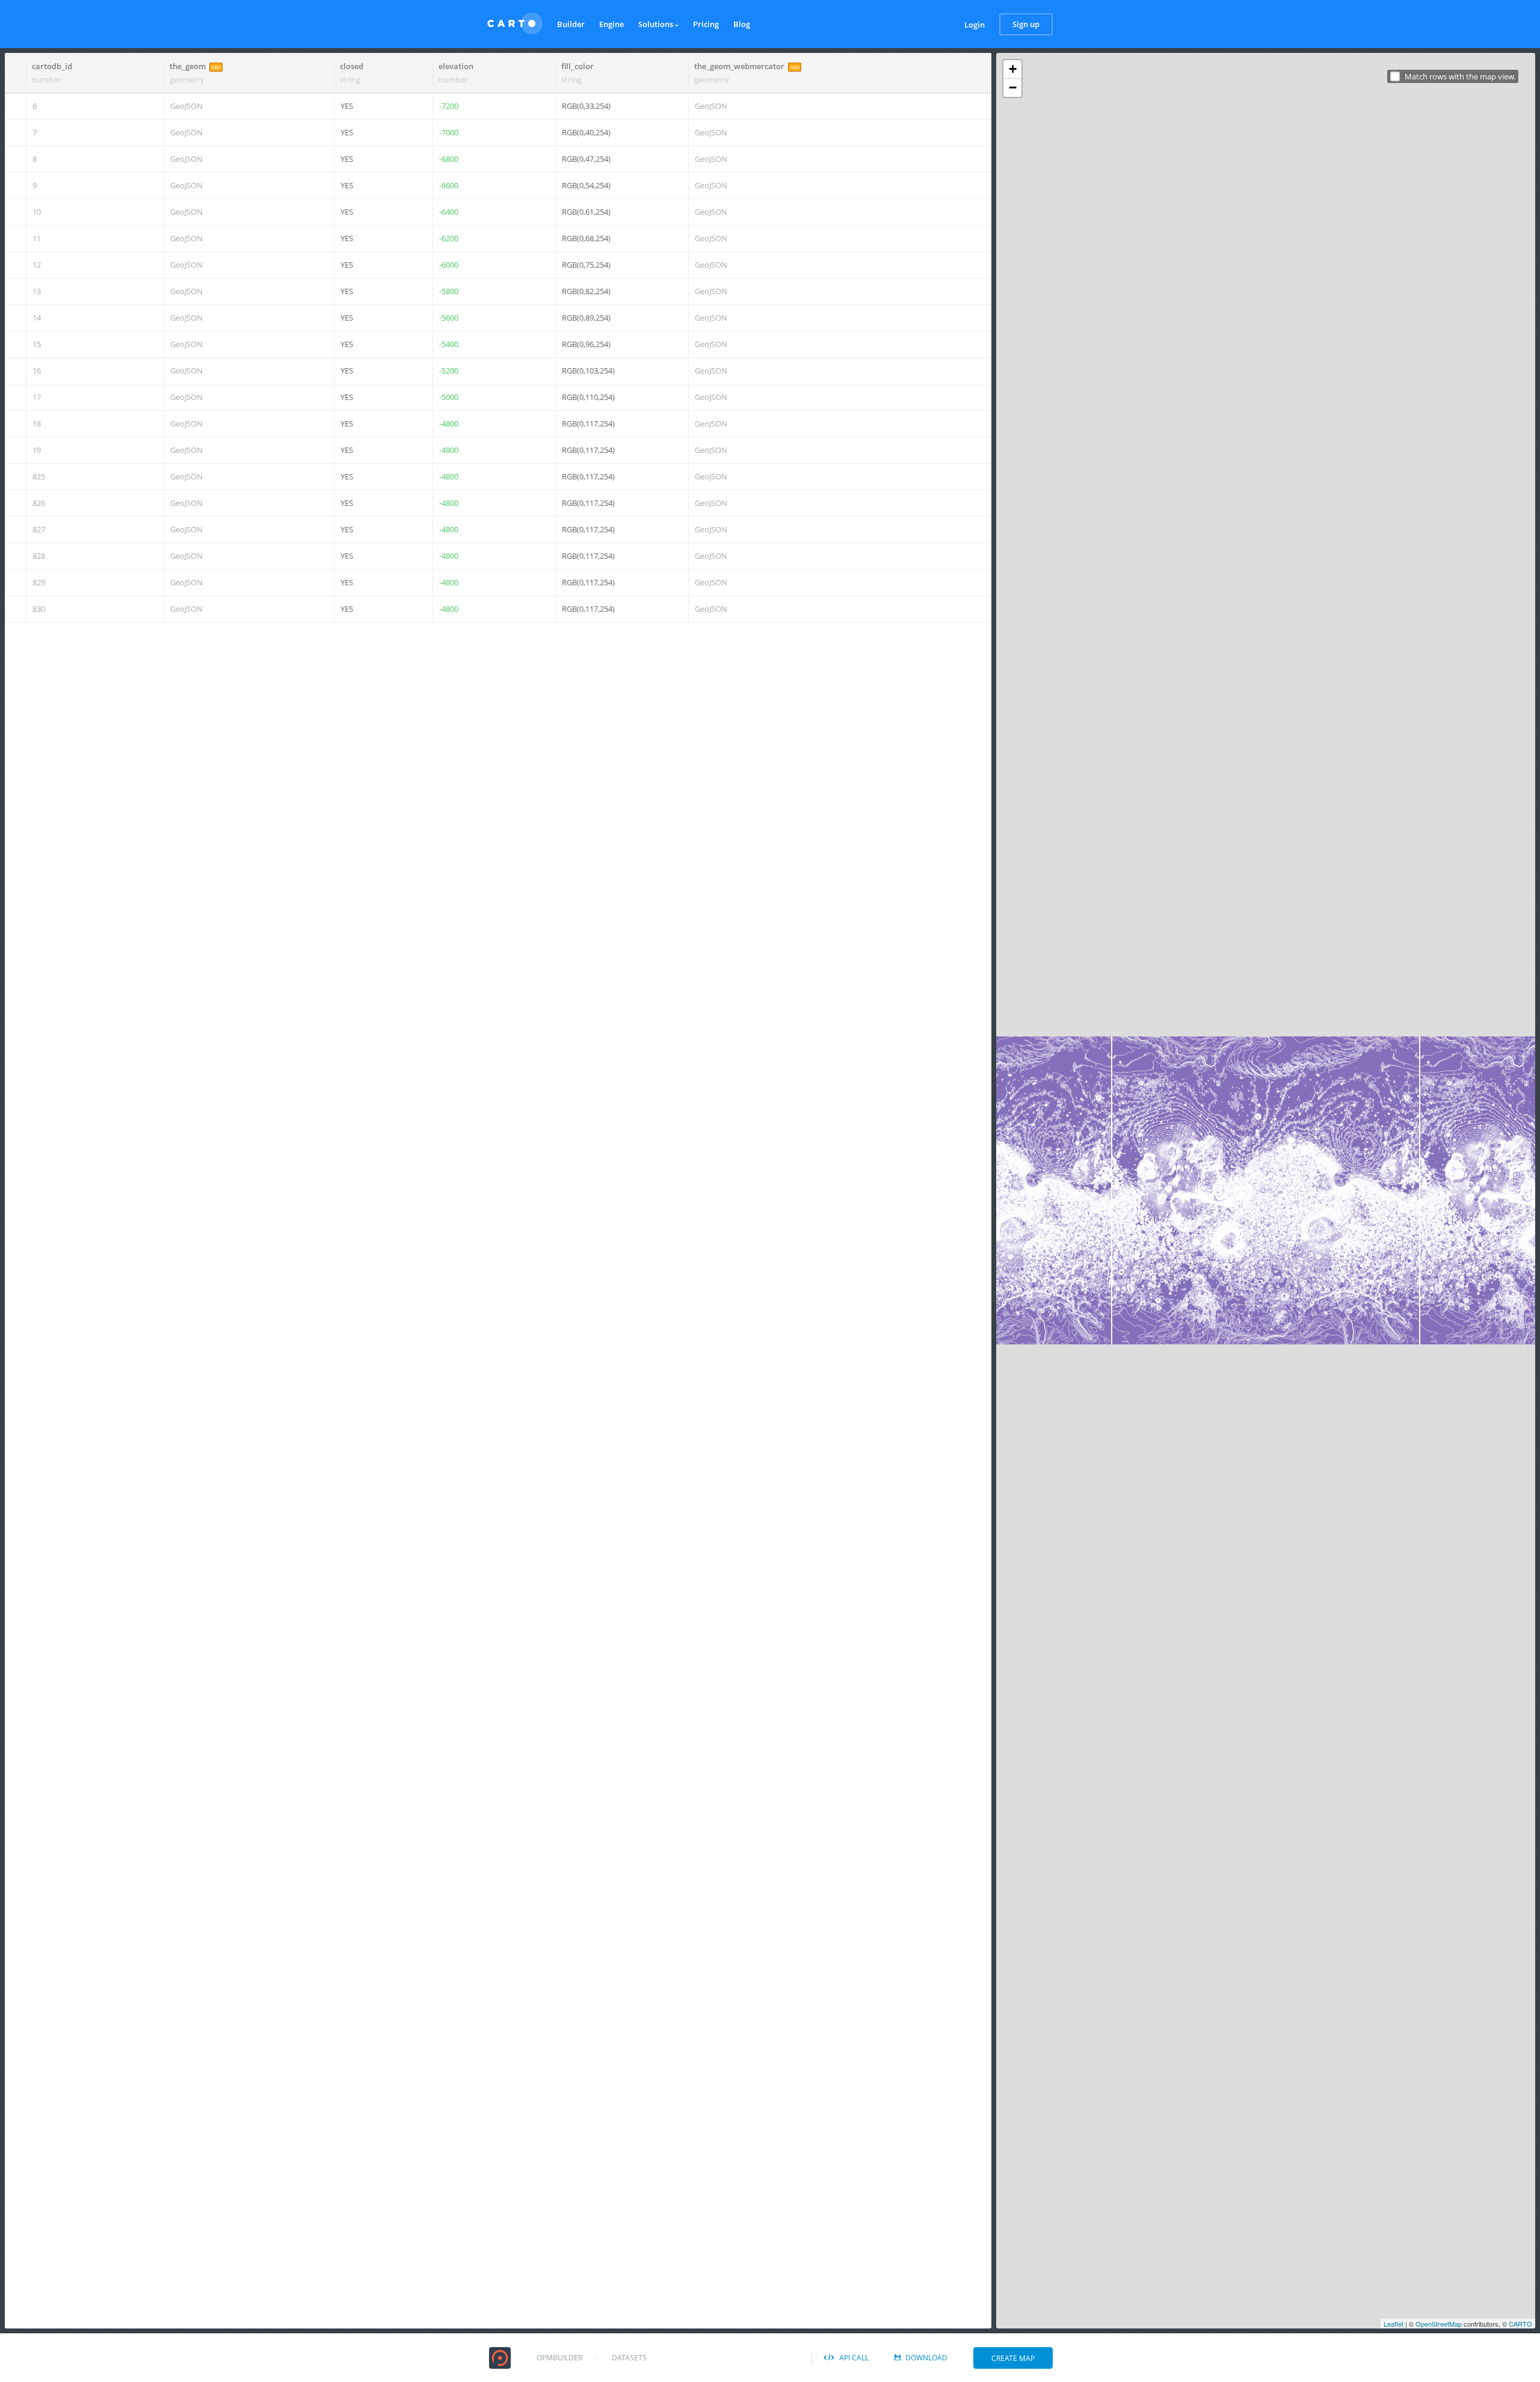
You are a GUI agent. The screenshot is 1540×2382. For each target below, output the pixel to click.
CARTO (1520, 2324)
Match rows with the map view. (1460, 77)
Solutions (657, 24)
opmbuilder (559, 2358)
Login (975, 25)
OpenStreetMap (1439, 2324)
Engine (611, 24)
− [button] (1013, 88)
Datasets (629, 2358)
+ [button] (1013, 69)
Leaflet (1394, 2324)
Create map (1013, 2358)
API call (854, 2358)
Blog (742, 24)
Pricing (706, 24)
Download (926, 2358)
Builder (571, 24)
